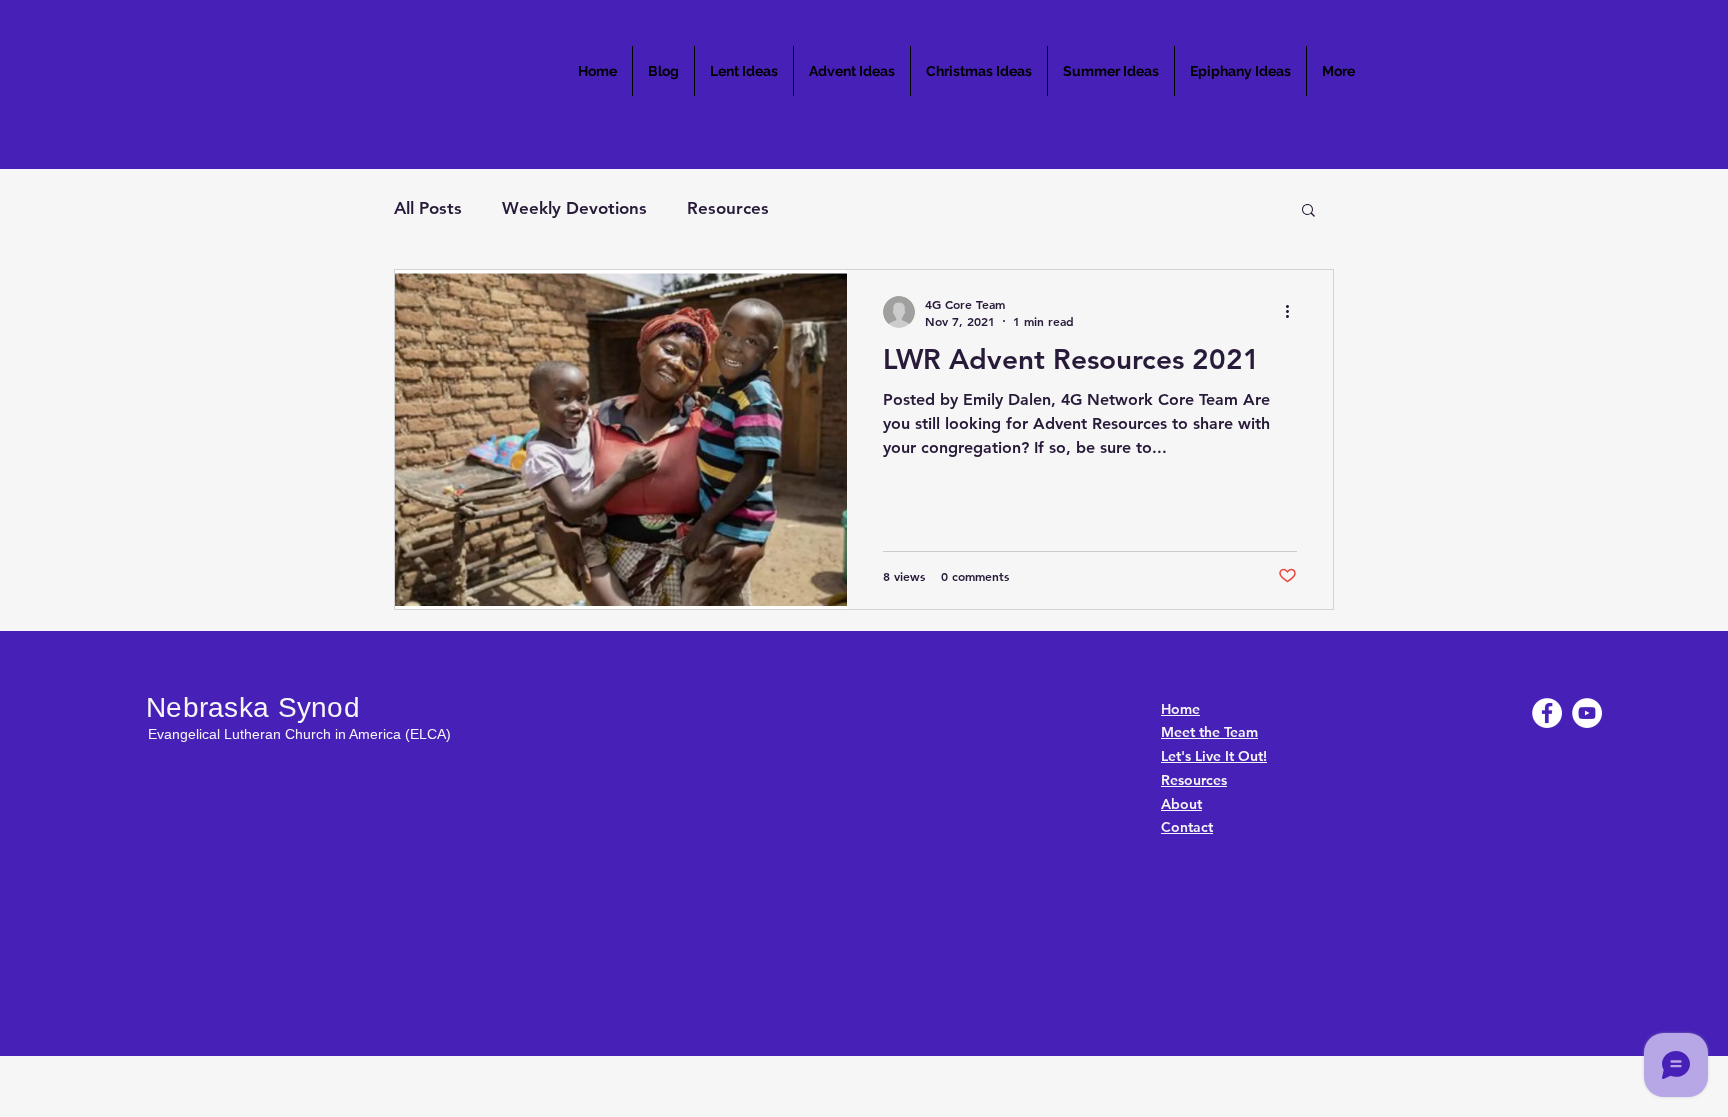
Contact (1187, 827)
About (1181, 804)
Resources (728, 208)
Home (1180, 709)
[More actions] (1294, 312)
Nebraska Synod (253, 707)
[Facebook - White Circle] (1547, 713)
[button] (1308, 211)
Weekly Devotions (574, 208)
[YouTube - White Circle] (1587, 713)
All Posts (428, 208)
